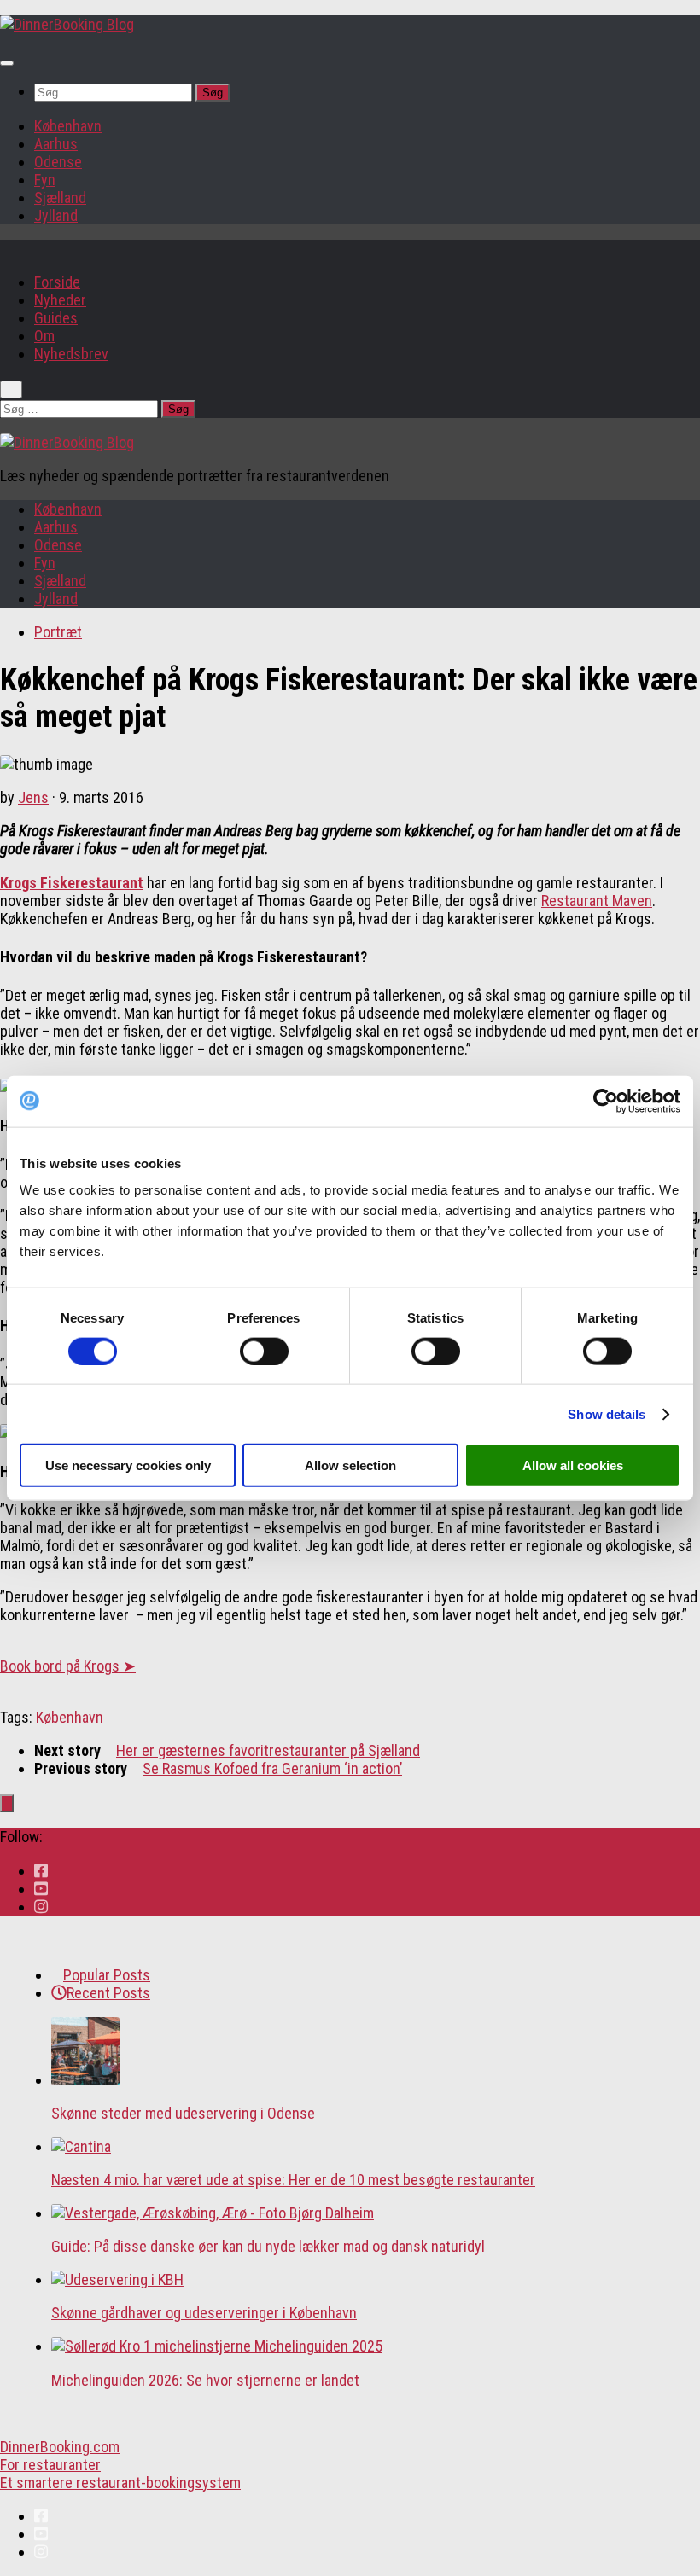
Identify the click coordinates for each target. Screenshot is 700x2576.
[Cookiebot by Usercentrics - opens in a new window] (606, 1101)
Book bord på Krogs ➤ (68, 1666)
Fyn (45, 180)
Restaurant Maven (597, 901)
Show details (607, 1413)
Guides (56, 318)
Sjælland (60, 198)
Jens (33, 797)
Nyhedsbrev (71, 354)
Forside (57, 282)
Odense (58, 162)
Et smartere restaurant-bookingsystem (120, 2483)
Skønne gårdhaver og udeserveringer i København (204, 2313)
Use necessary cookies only (128, 1465)
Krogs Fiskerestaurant (72, 883)
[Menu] (7, 63)
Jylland (56, 215)
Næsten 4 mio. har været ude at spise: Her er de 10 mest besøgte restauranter (293, 2180)
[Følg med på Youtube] (41, 1889)
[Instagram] (41, 1907)
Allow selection (350, 1465)
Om (44, 336)
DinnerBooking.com (60, 2447)
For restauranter (50, 2465)
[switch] (264, 1351)
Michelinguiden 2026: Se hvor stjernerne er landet (205, 2380)
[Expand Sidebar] (7, 1803)
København (68, 126)
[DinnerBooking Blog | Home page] (67, 24)
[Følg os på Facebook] (41, 1871)
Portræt (58, 632)
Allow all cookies (573, 1465)
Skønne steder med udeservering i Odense (183, 2113)
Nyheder (60, 300)
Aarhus (56, 144)
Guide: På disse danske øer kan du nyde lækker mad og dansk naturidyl (268, 2246)
